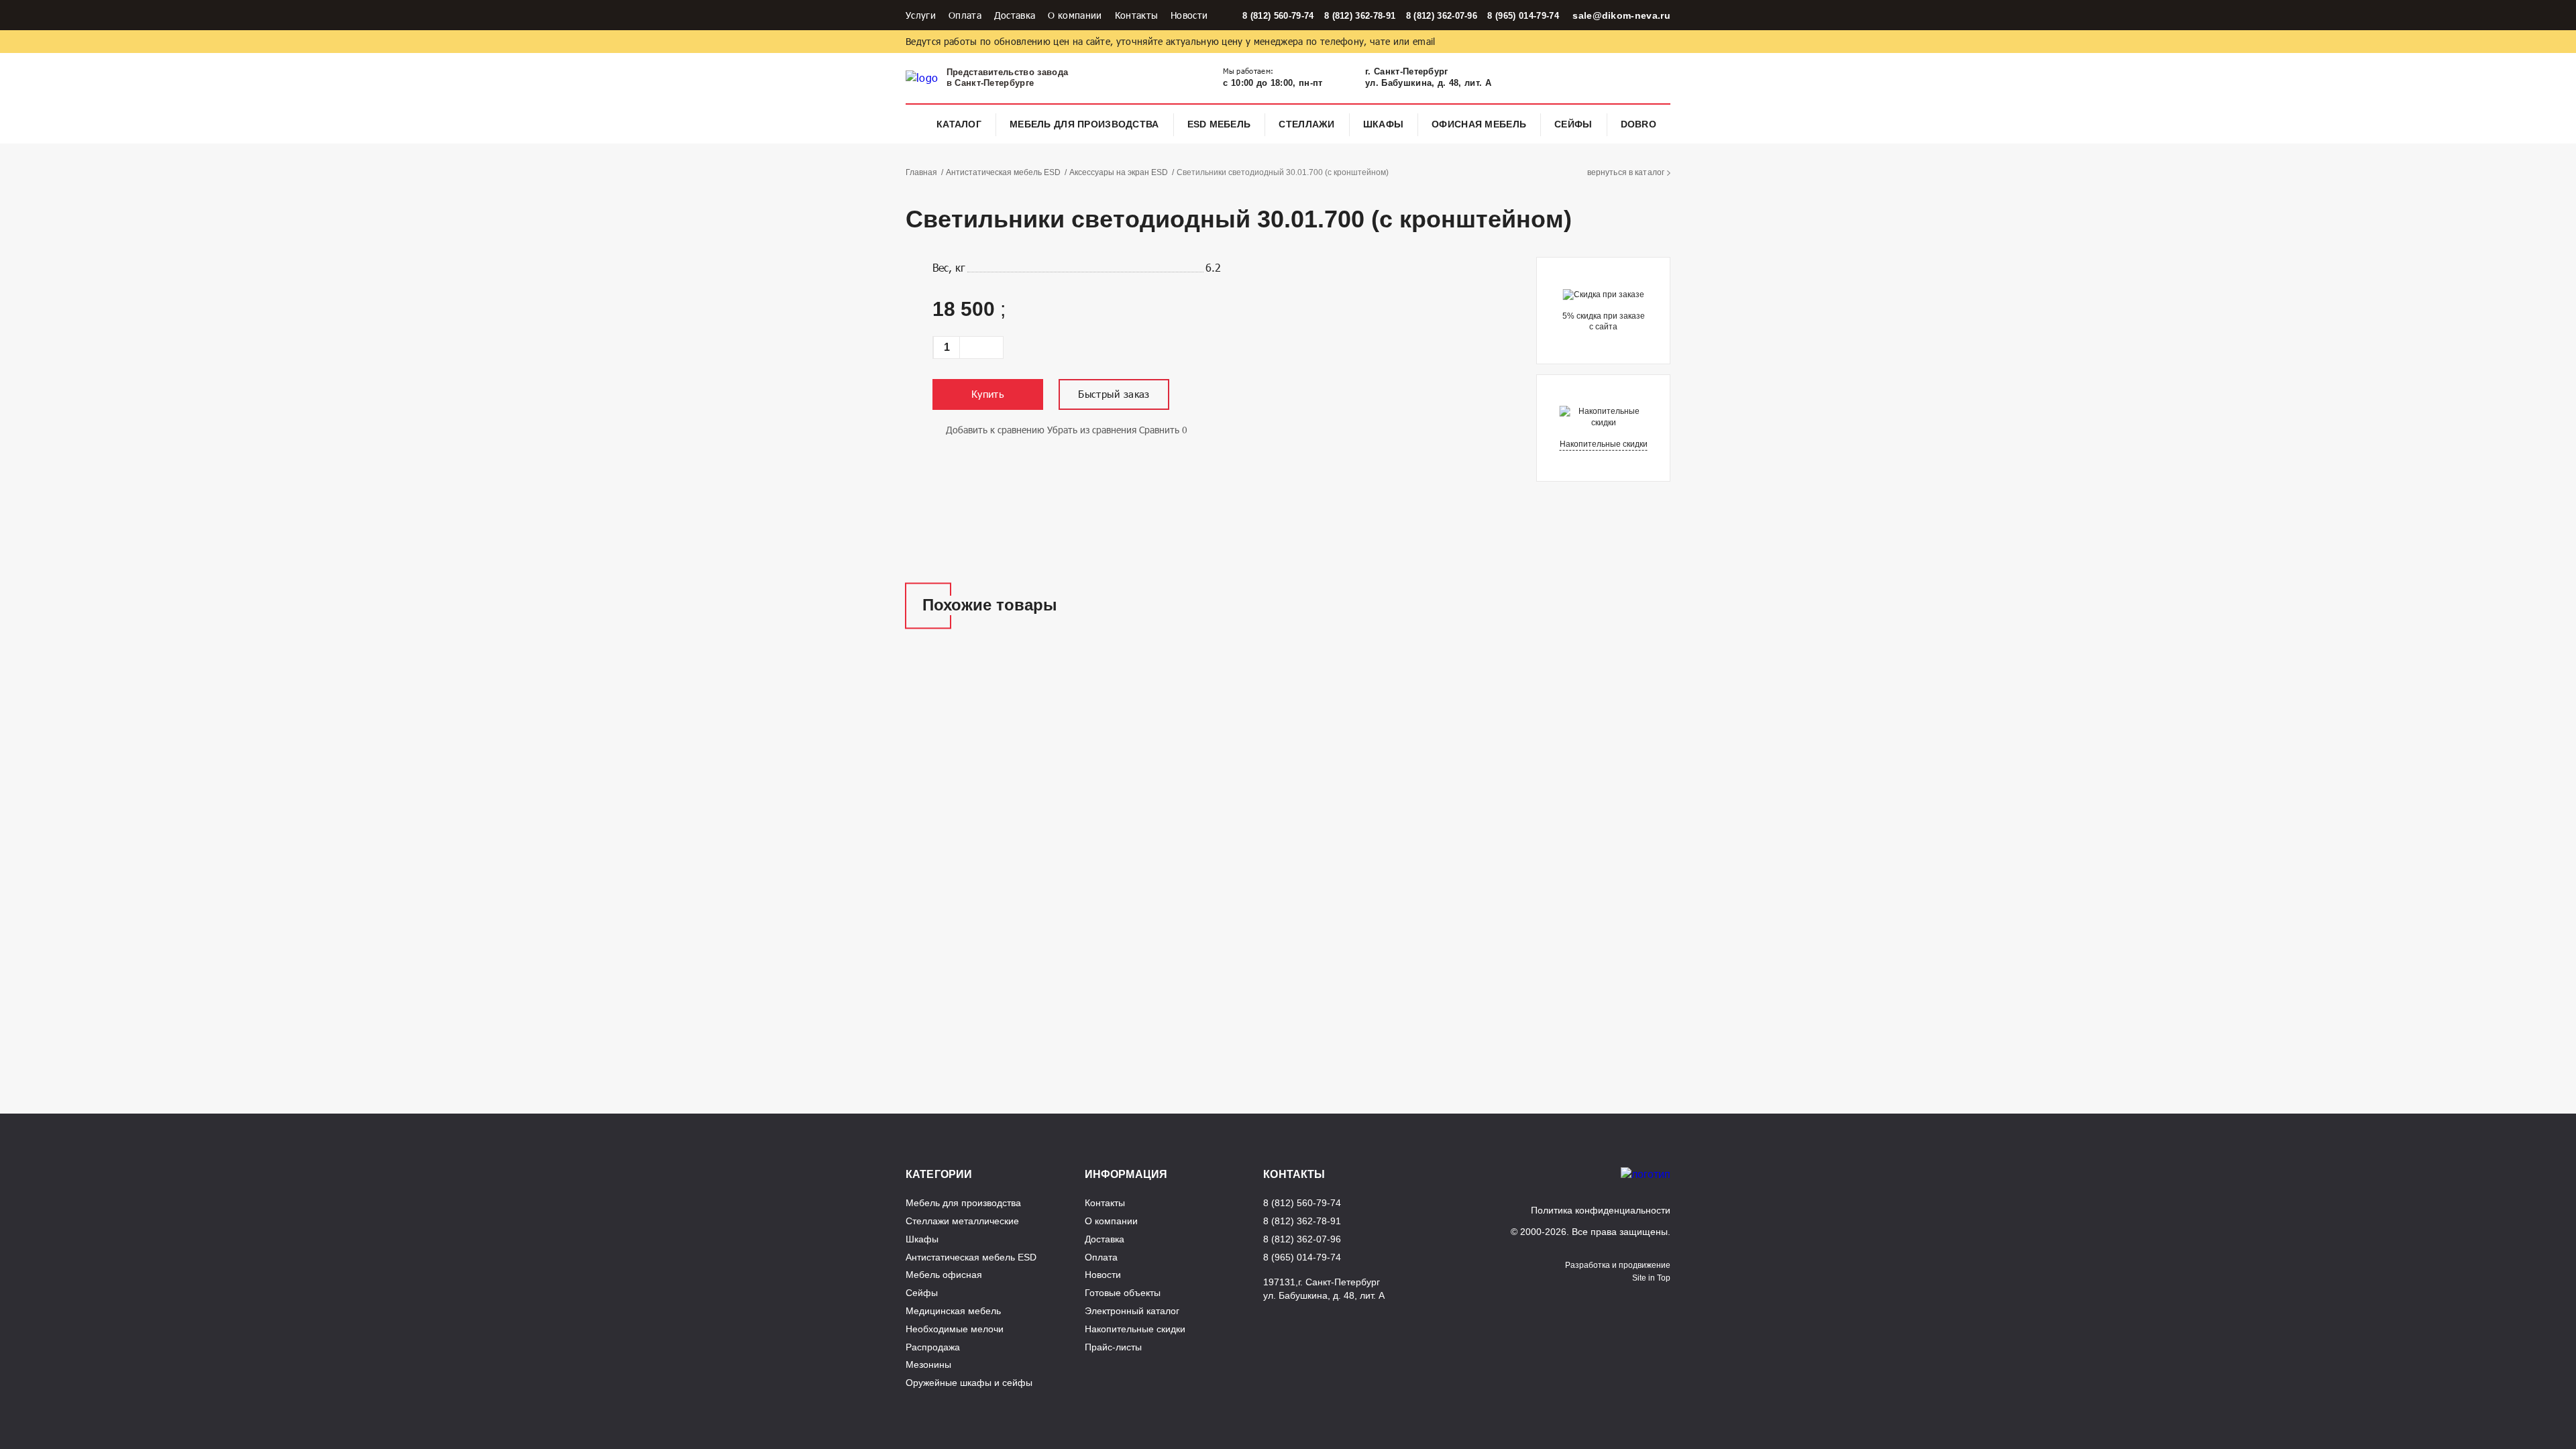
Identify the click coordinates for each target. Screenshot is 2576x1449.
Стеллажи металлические (962, 1221)
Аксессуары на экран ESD (1119, 172)
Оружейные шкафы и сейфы (969, 1383)
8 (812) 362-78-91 (1360, 16)
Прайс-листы (1113, 1347)
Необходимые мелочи (955, 1329)
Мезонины (928, 1364)
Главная (921, 172)
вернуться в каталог (1626, 172)
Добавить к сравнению (995, 430)
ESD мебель (1219, 124)
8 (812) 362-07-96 (1442, 16)
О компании (1075, 15)
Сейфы (1573, 124)
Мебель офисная (944, 1275)
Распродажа (933, 1347)
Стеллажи (1306, 124)
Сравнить (1159, 430)
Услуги (921, 15)
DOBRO (1639, 124)
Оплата (965, 15)
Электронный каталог (1132, 1311)
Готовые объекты (1123, 1293)
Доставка (1015, 15)
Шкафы (1383, 124)
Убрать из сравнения (1092, 430)
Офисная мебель (1479, 124)
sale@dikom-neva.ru (1621, 15)
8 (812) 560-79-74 (1278, 16)
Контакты (1137, 15)
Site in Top (1651, 1278)
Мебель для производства (1084, 124)
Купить (988, 394)
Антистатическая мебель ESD (1003, 172)
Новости (1189, 15)
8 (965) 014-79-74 (1523, 16)
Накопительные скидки (1604, 444)
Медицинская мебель (953, 1311)
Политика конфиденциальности (1601, 1210)
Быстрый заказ (1114, 394)
